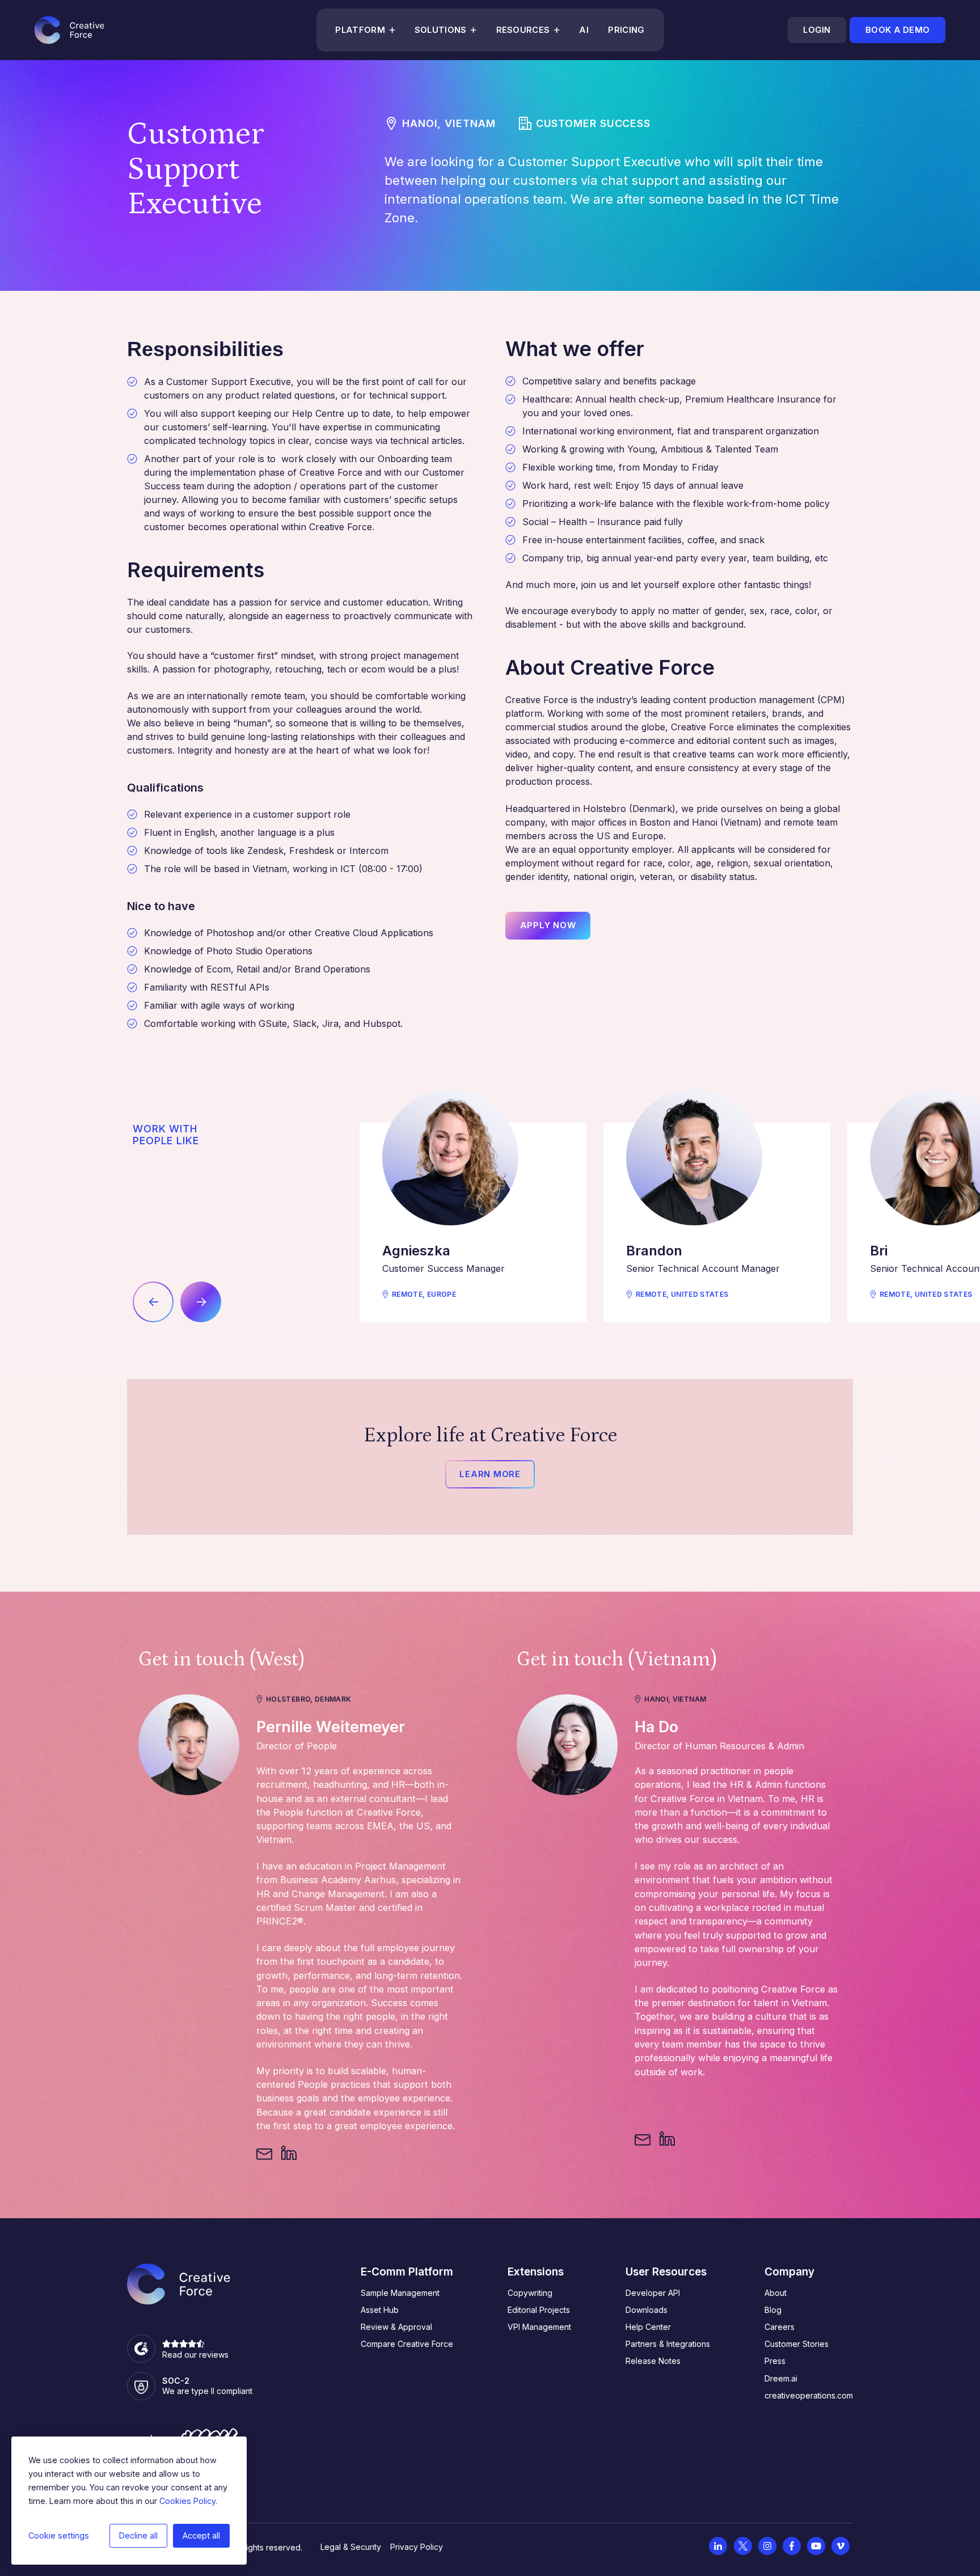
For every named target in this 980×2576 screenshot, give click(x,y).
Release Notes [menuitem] (653, 2361)
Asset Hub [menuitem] (380, 2310)
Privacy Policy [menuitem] (417, 2547)
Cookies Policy (187, 2501)
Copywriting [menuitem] (530, 2293)
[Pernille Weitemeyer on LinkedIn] (289, 2154)
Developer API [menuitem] (653, 2293)
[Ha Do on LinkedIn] (667, 2139)
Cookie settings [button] (59, 2535)
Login (817, 30)
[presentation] (153, 1302)
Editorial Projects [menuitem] (539, 2310)
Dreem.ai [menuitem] (781, 2378)
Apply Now (548, 925)
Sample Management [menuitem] (400, 2293)
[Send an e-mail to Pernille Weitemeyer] (264, 2154)
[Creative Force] (69, 30)
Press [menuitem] (775, 2361)
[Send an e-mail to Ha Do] (643, 2139)
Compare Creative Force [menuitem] (407, 2344)
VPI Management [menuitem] (539, 2327)
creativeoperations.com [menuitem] (809, 2395)
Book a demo (897, 30)
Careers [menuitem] (780, 2327)
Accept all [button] (201, 2535)
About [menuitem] (776, 2293)
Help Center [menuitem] (648, 2327)
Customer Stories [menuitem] (797, 2344)
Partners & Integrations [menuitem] (668, 2344)
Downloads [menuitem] (647, 2310)
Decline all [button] (138, 2535)
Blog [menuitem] (773, 2310)
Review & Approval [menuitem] (396, 2327)
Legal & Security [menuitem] (351, 2547)
